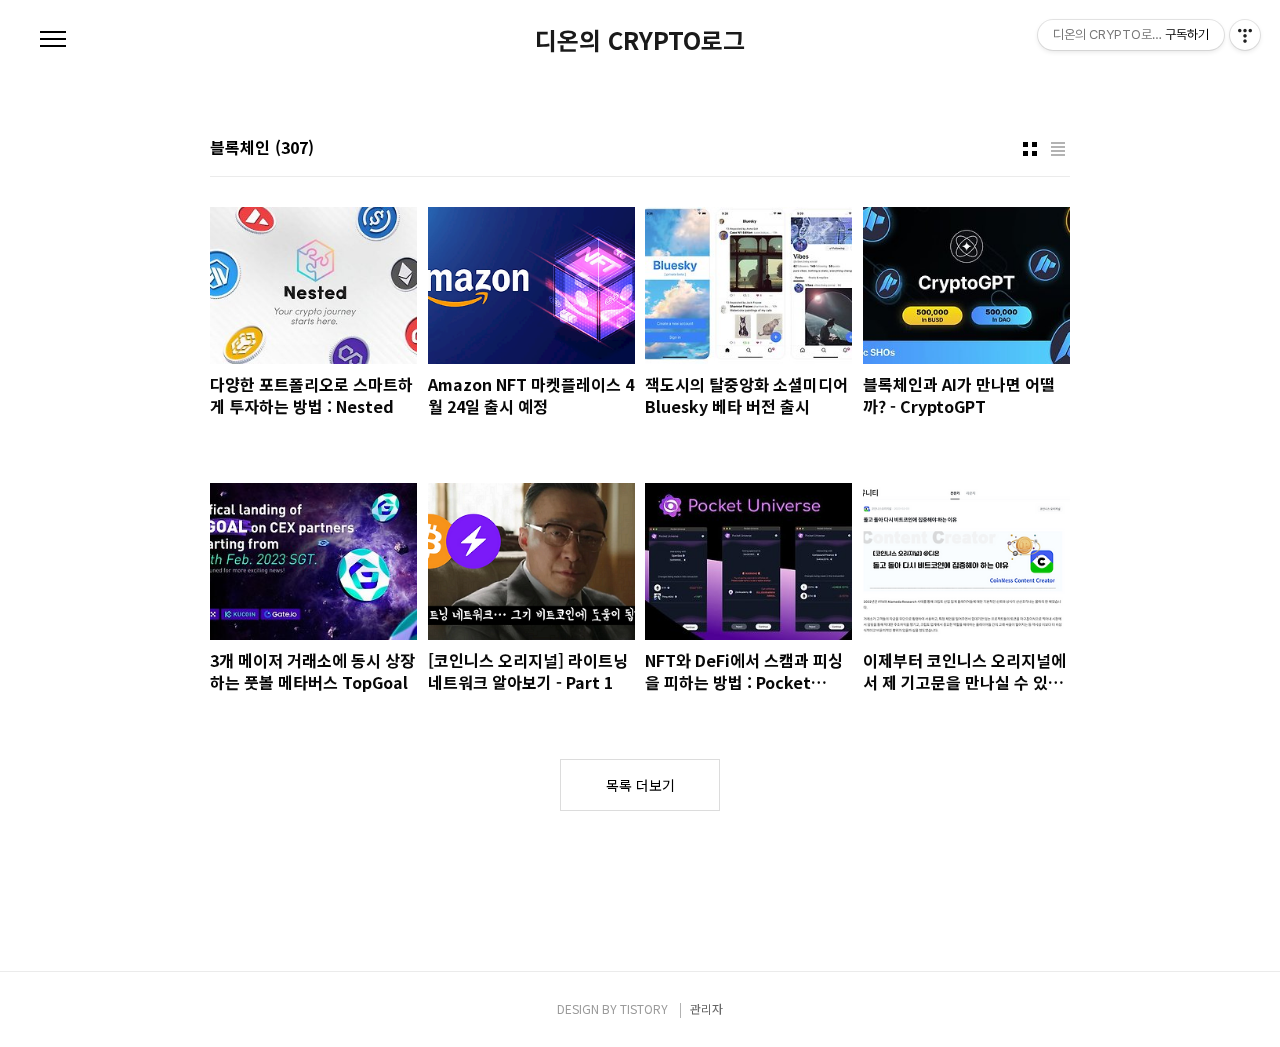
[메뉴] (53, 40)
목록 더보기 (640, 785)
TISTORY (644, 1008)
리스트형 (1058, 149)
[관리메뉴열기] (1245, 35)
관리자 (706, 1008)
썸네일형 (1030, 149)
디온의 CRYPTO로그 (640, 40)
